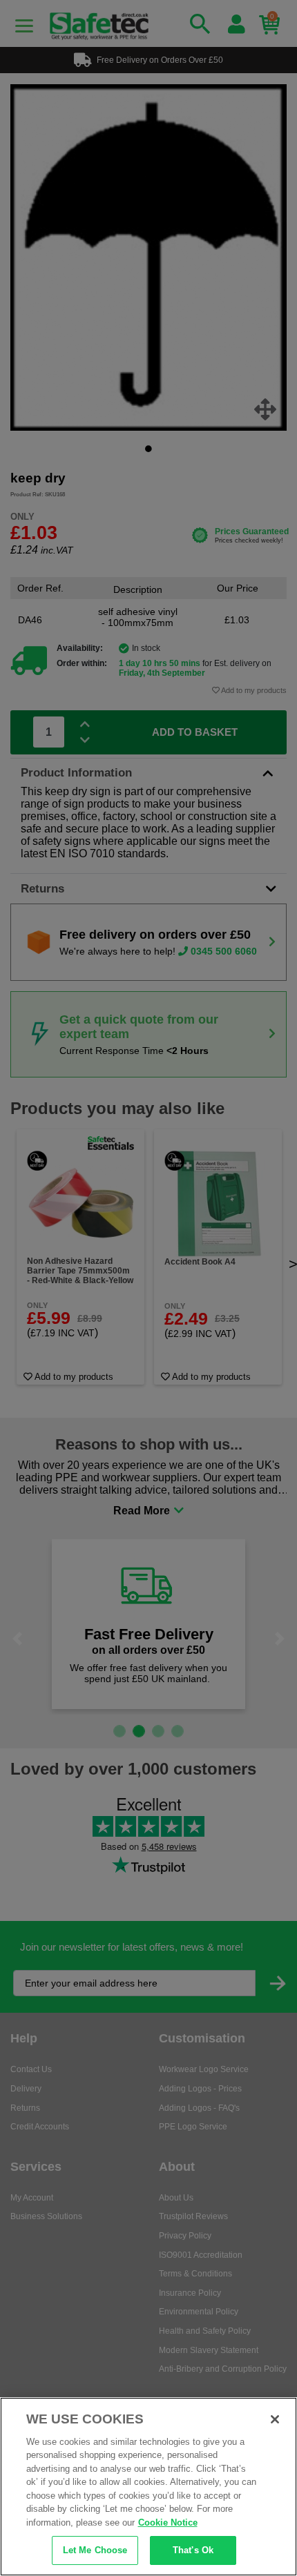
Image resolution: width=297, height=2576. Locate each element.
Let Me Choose (95, 2550)
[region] (148, 2487)
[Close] (275, 2419)
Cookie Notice (168, 2523)
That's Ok (193, 2550)
